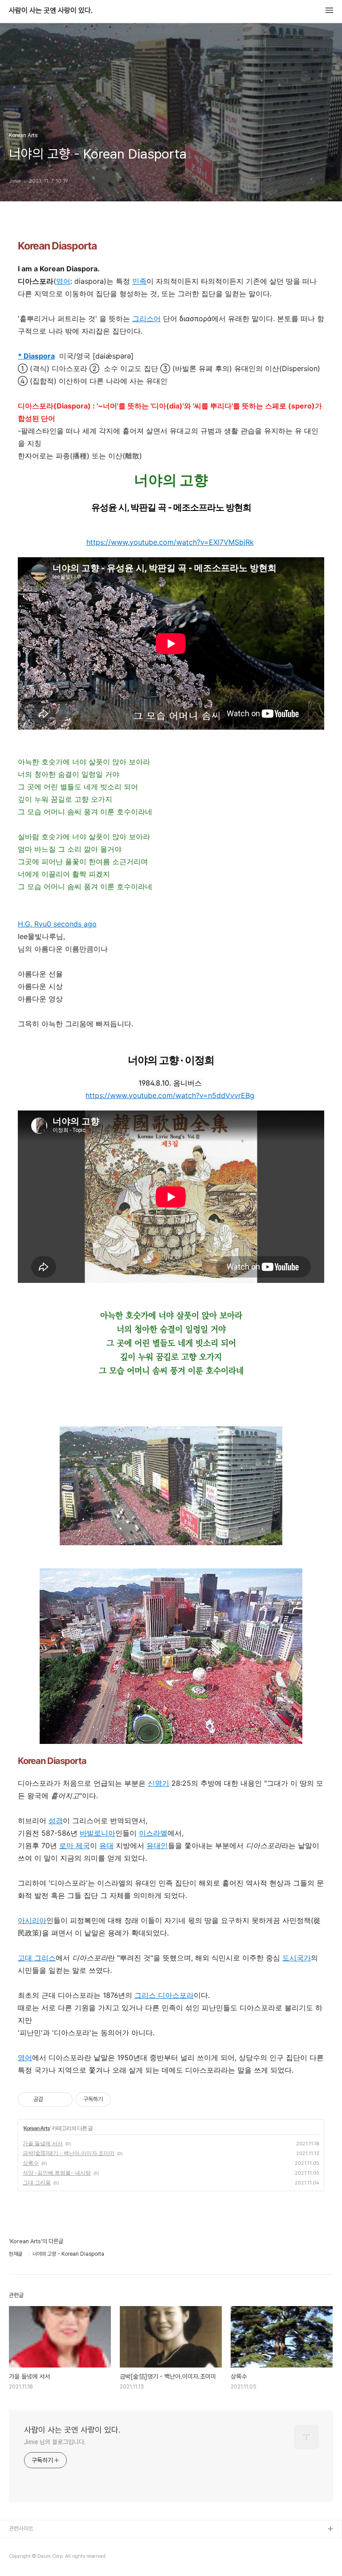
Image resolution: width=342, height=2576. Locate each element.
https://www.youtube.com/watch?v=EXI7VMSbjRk (170, 542)
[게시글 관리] (63, 2099)
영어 (63, 281)
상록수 (31, 2163)
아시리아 (32, 1920)
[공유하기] (51, 2099)
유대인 (157, 1845)
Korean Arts (37, 2128)
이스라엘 (153, 1833)
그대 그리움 (37, 2182)
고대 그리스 (37, 1958)
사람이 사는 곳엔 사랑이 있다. (51, 11)
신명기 (159, 1783)
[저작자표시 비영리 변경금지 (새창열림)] (123, 2099)
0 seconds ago (72, 924)
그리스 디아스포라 (164, 1995)
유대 (106, 1845)
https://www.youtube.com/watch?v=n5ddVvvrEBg (170, 1095)
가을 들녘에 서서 (43, 2143)
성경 (56, 1821)
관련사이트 (21, 2529)
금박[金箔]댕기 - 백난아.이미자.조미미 (69, 2153)
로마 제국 (75, 1845)
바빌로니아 (98, 1833)
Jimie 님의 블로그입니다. (55, 2442)
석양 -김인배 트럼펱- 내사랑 (57, 2173)
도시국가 (297, 1958)
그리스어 (147, 318)
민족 (139, 281)
